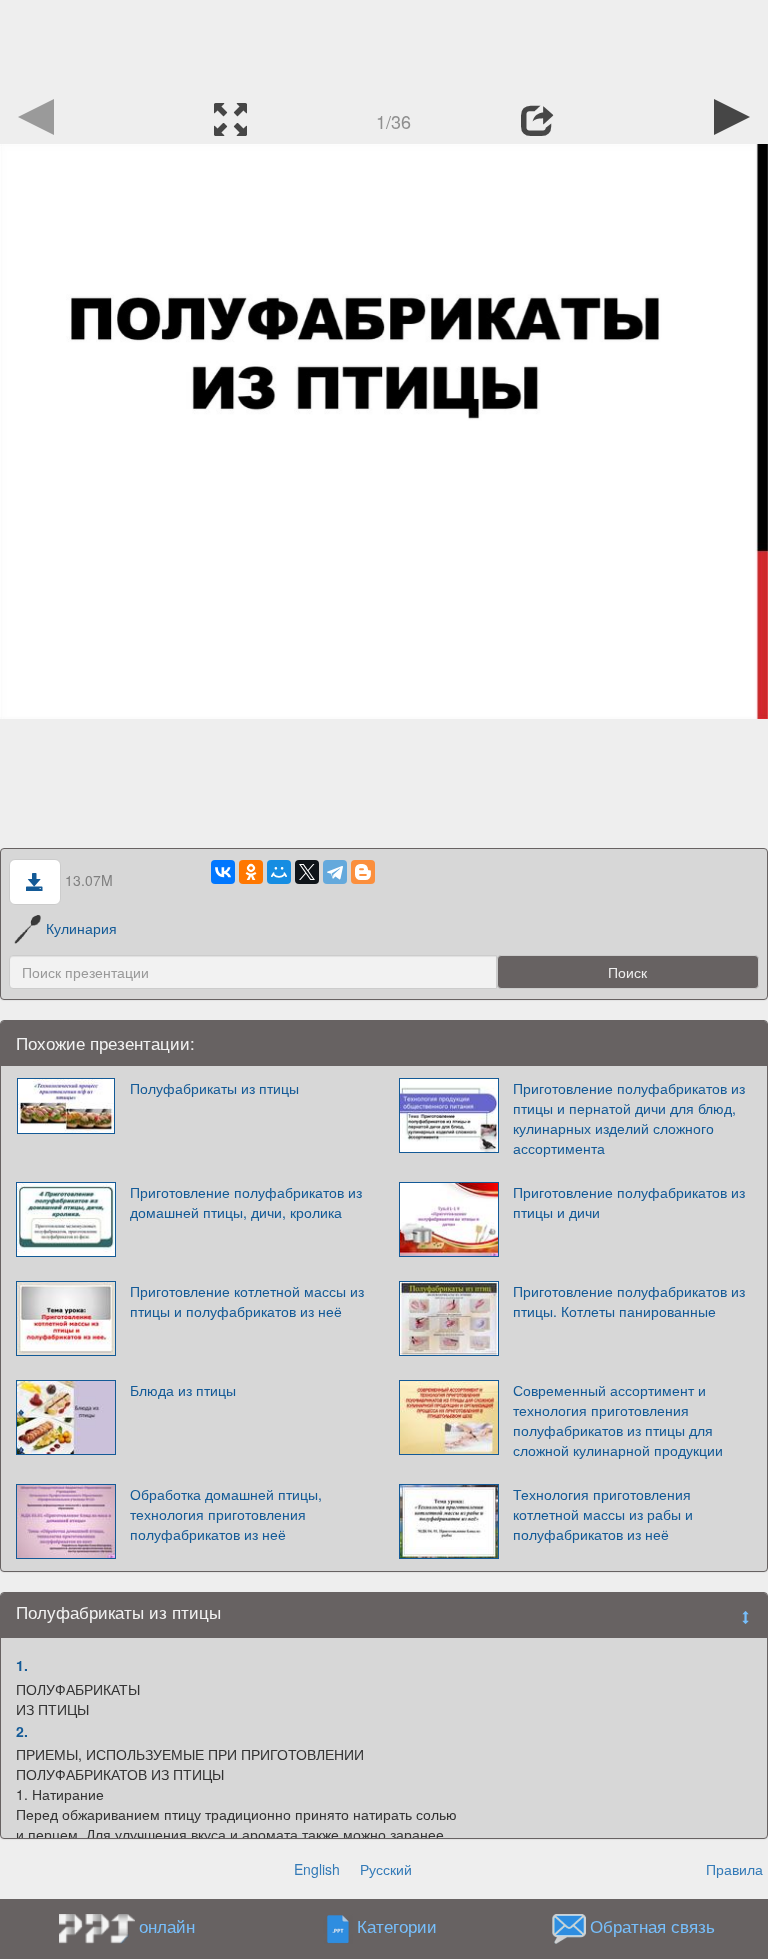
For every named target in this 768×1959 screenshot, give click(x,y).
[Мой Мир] (279, 872)
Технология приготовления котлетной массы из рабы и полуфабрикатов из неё (603, 1514)
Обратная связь (652, 1927)
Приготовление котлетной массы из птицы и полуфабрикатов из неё (247, 1301)
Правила (734, 1869)
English (317, 1869)
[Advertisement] (384, 45)
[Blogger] (363, 872)
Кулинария (81, 928)
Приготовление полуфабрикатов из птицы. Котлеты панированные (629, 1301)
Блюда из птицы (183, 1390)
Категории (397, 1927)
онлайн (167, 1926)
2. (22, 1731)
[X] (307, 872)
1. (22, 1665)
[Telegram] (335, 872)
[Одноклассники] (251, 872)
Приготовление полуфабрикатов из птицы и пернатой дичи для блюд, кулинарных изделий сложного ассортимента (629, 1118)
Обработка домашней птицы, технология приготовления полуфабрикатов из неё (226, 1514)
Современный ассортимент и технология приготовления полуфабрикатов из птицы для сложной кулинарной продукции (618, 1420)
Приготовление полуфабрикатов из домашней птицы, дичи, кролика (246, 1202)
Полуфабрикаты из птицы (214, 1088)
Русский (386, 1869)
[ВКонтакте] (223, 872)
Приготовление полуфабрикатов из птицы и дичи (629, 1202)
